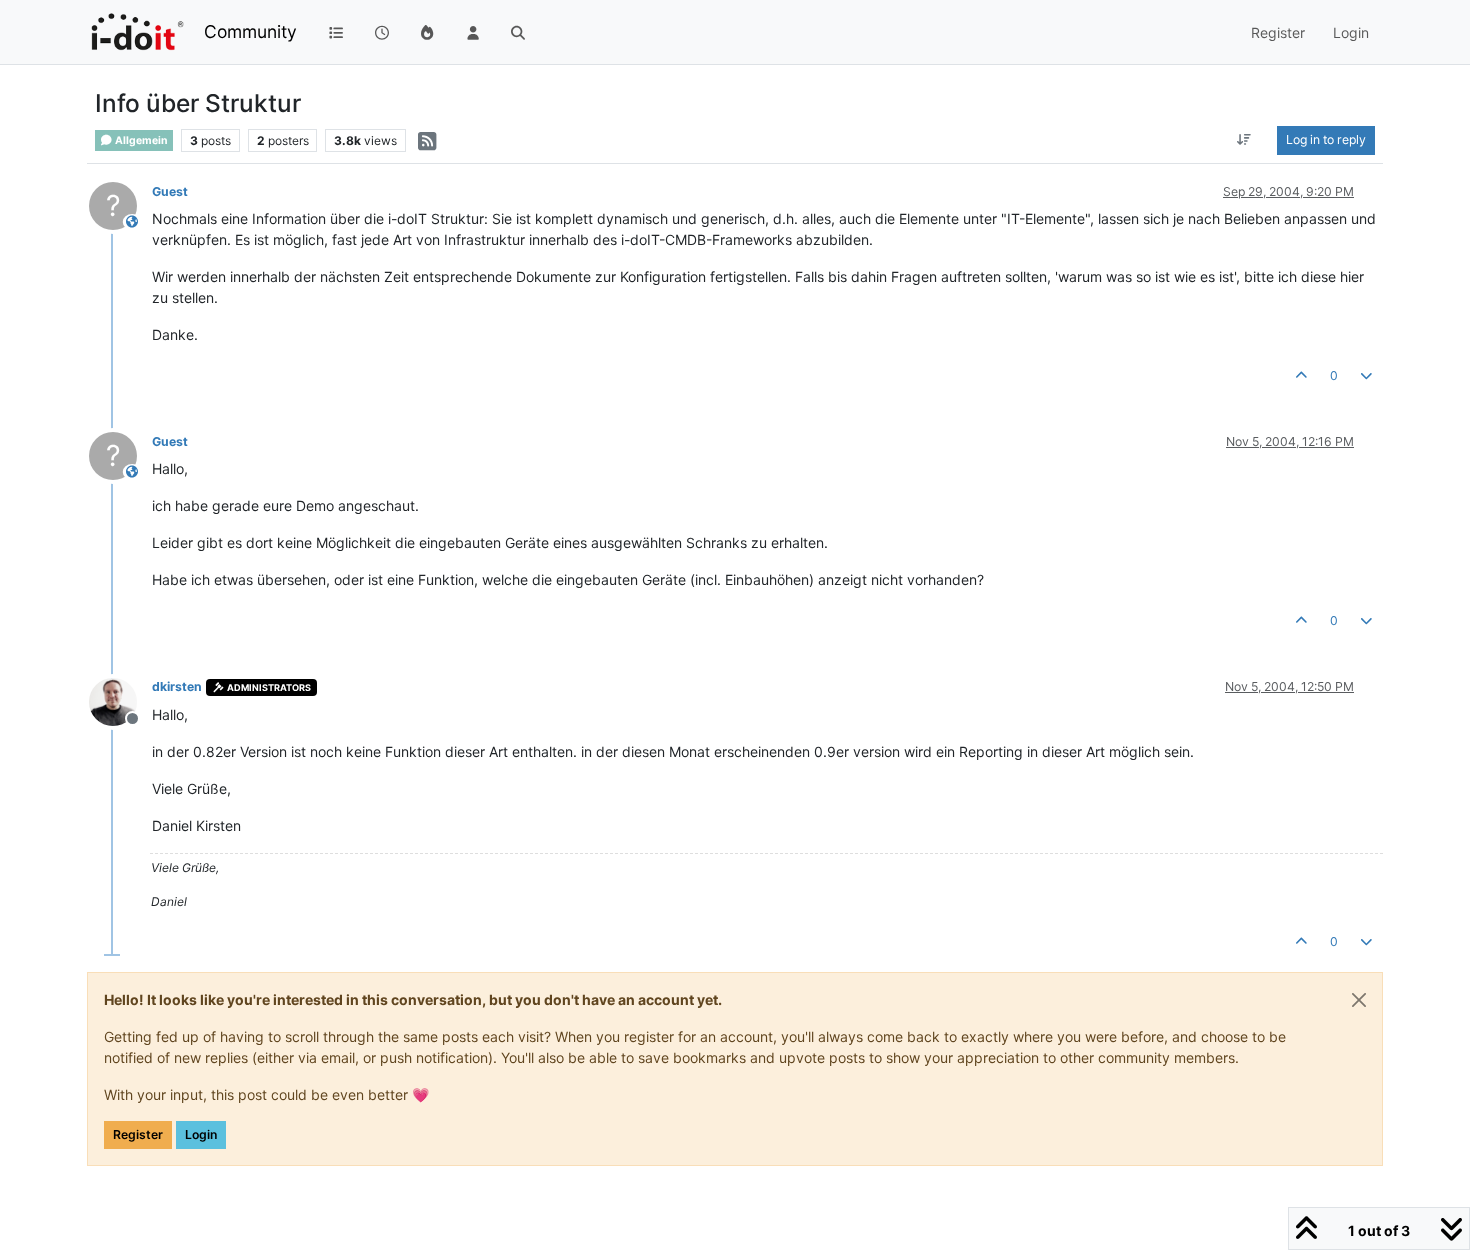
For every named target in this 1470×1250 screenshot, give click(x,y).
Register (138, 1134)
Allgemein (140, 140)
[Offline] (120, 699)
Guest (170, 191)
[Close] (1359, 1000)
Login (201, 1134)
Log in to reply (1326, 139)
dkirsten (177, 686)
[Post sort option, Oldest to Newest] (1244, 140)
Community (250, 31)
